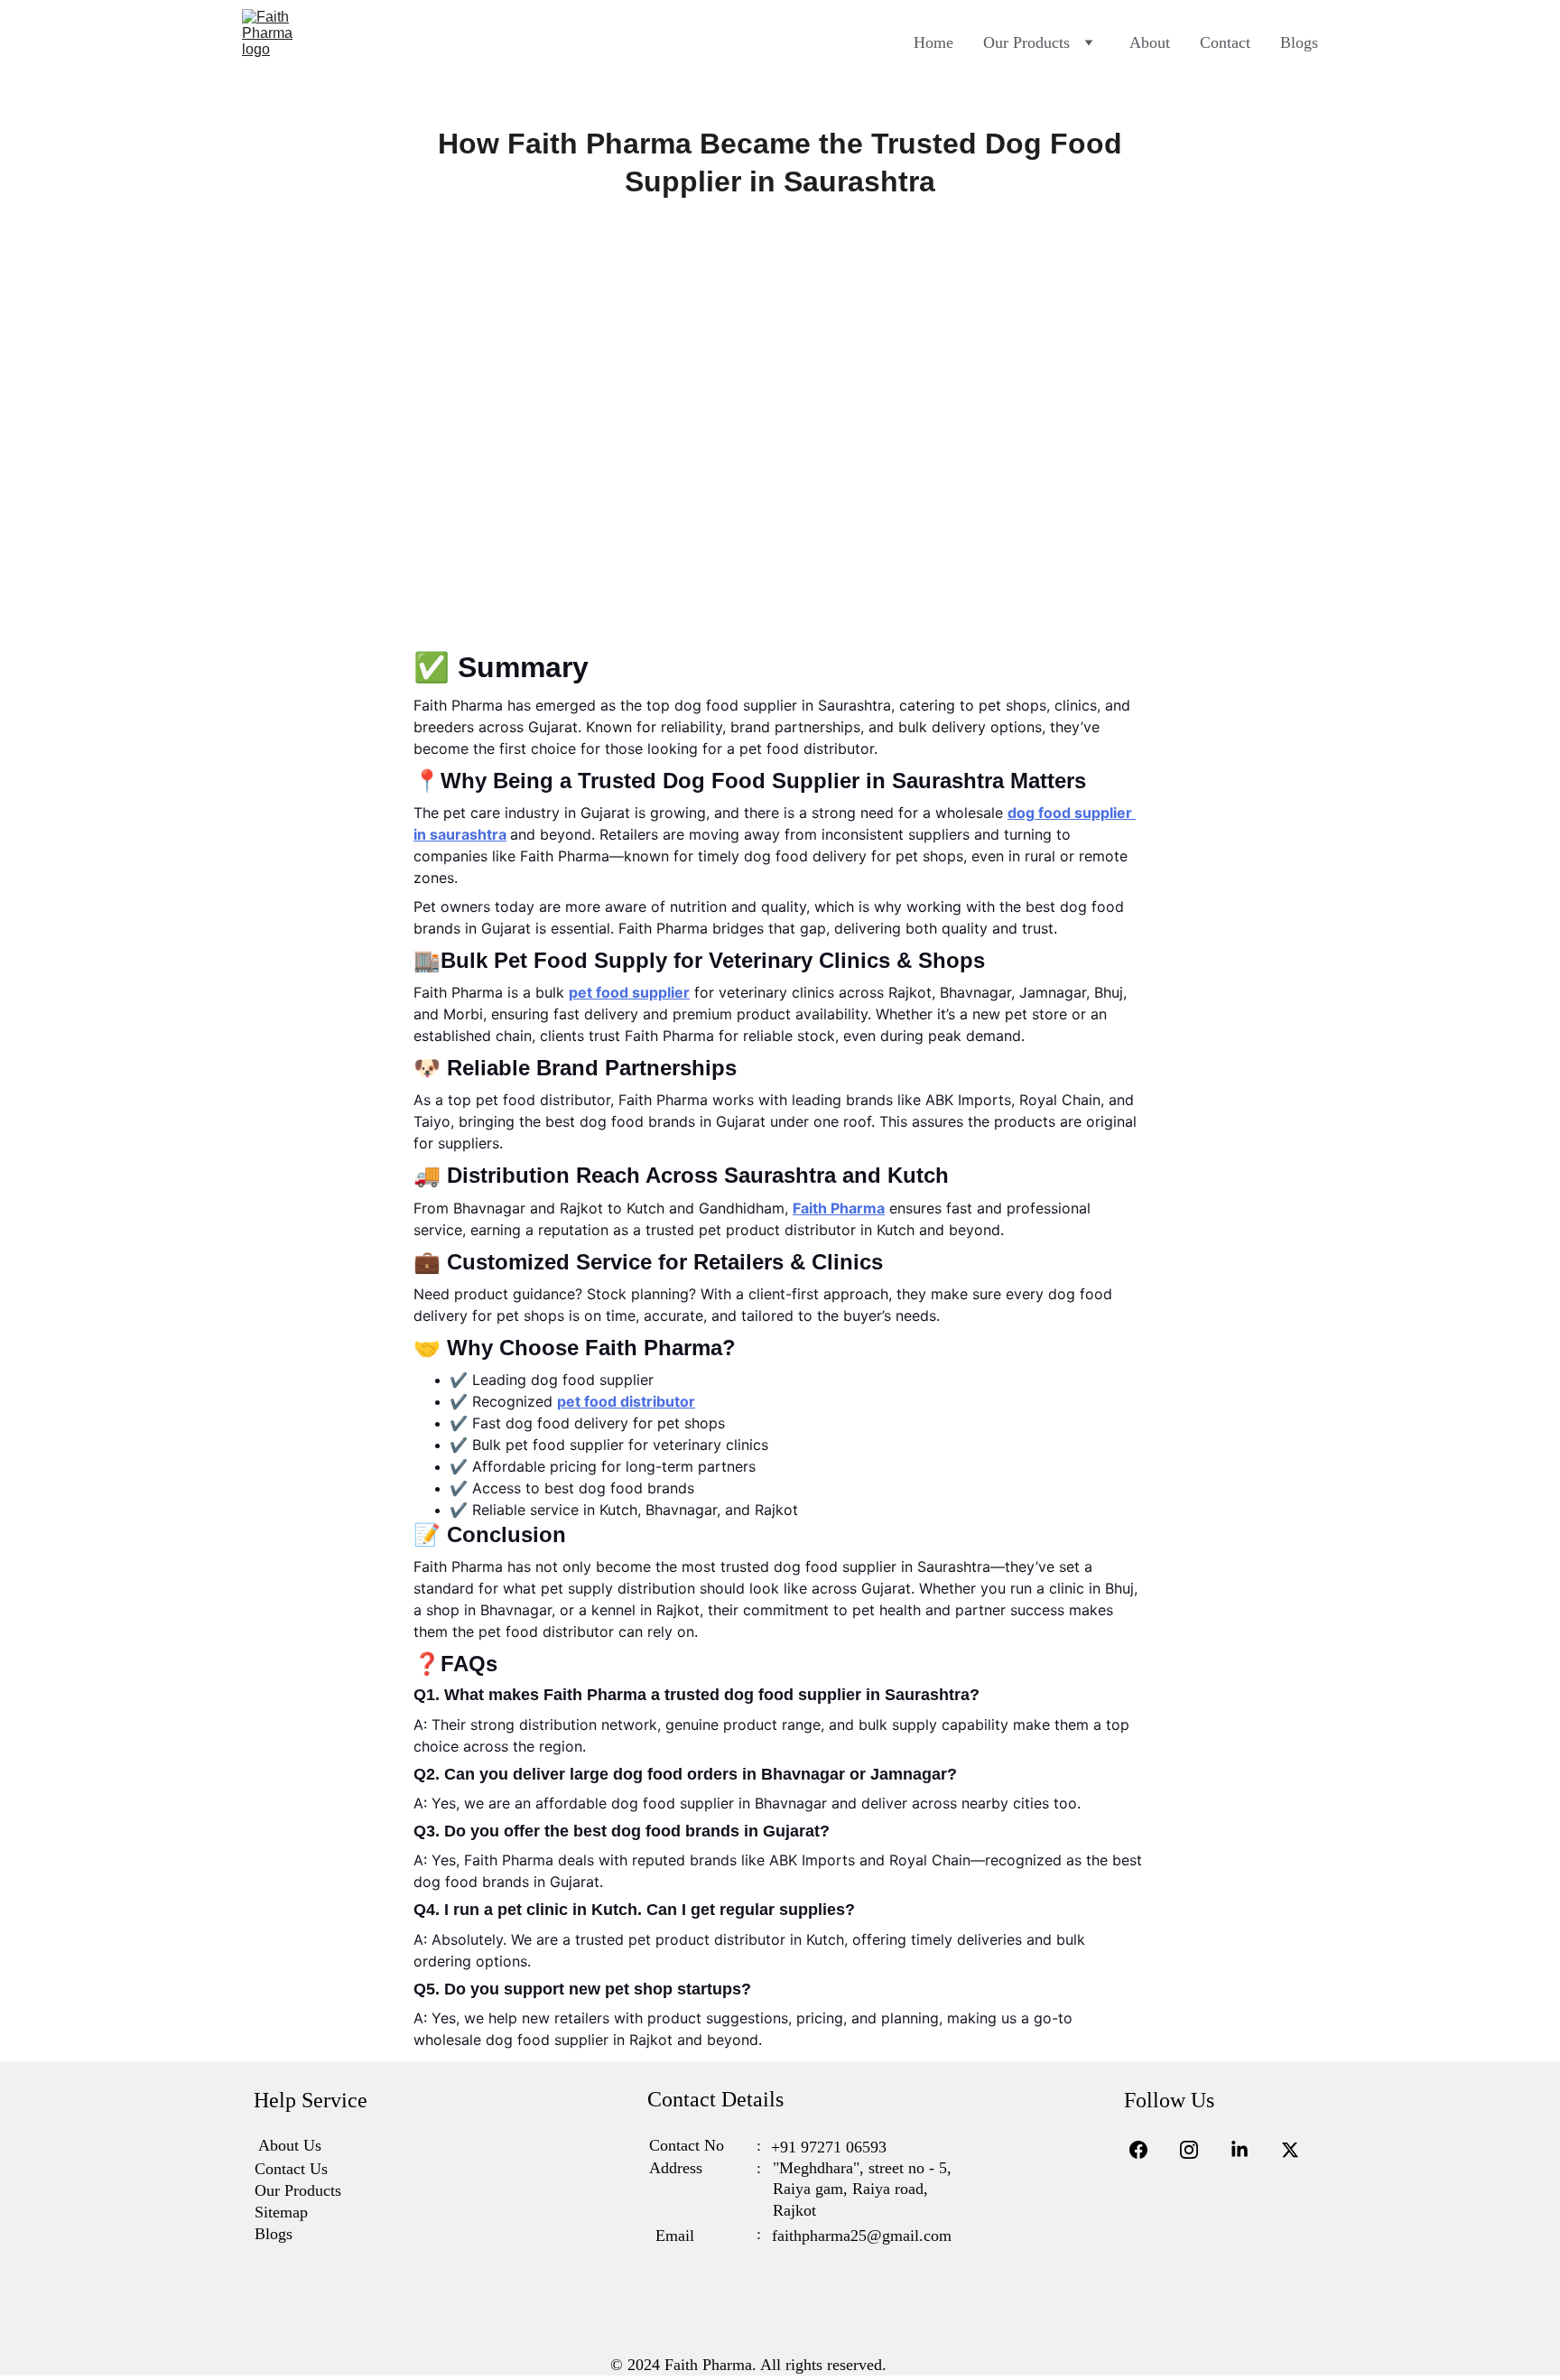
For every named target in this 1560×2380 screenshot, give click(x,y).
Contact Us (291, 2169)
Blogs (1299, 42)
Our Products (1026, 42)
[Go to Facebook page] (1147, 2150)
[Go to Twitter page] (1290, 2150)
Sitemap (281, 2212)
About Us (290, 2145)
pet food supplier (629, 992)
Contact (1225, 42)
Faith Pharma (839, 1208)
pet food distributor (626, 1401)
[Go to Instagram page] (1198, 2150)
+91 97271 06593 (829, 2147)
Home (933, 42)
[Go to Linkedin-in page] (1249, 2150)
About (1150, 42)
